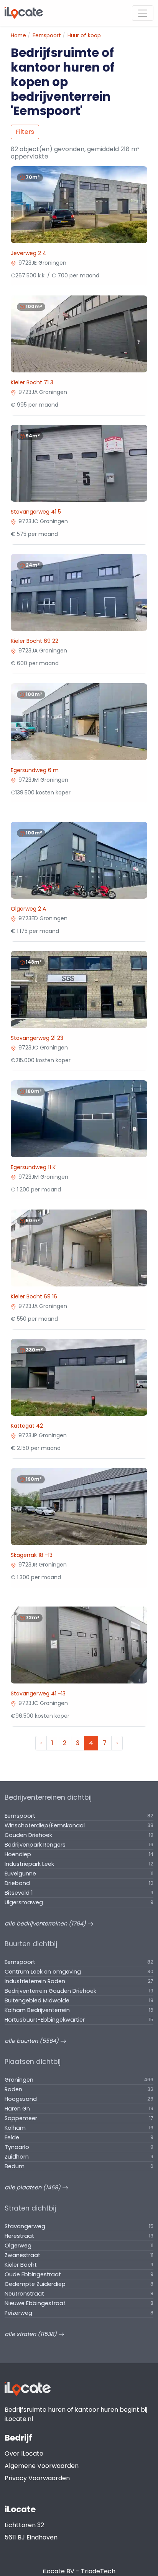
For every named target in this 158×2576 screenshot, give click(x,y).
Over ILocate (24, 2453)
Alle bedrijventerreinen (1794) (46, 1924)
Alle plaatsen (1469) (33, 2187)
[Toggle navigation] (143, 13)
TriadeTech (98, 2571)
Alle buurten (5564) (32, 2041)
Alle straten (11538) (31, 2334)
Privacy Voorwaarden (37, 2478)
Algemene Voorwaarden (42, 2466)
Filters (25, 132)
